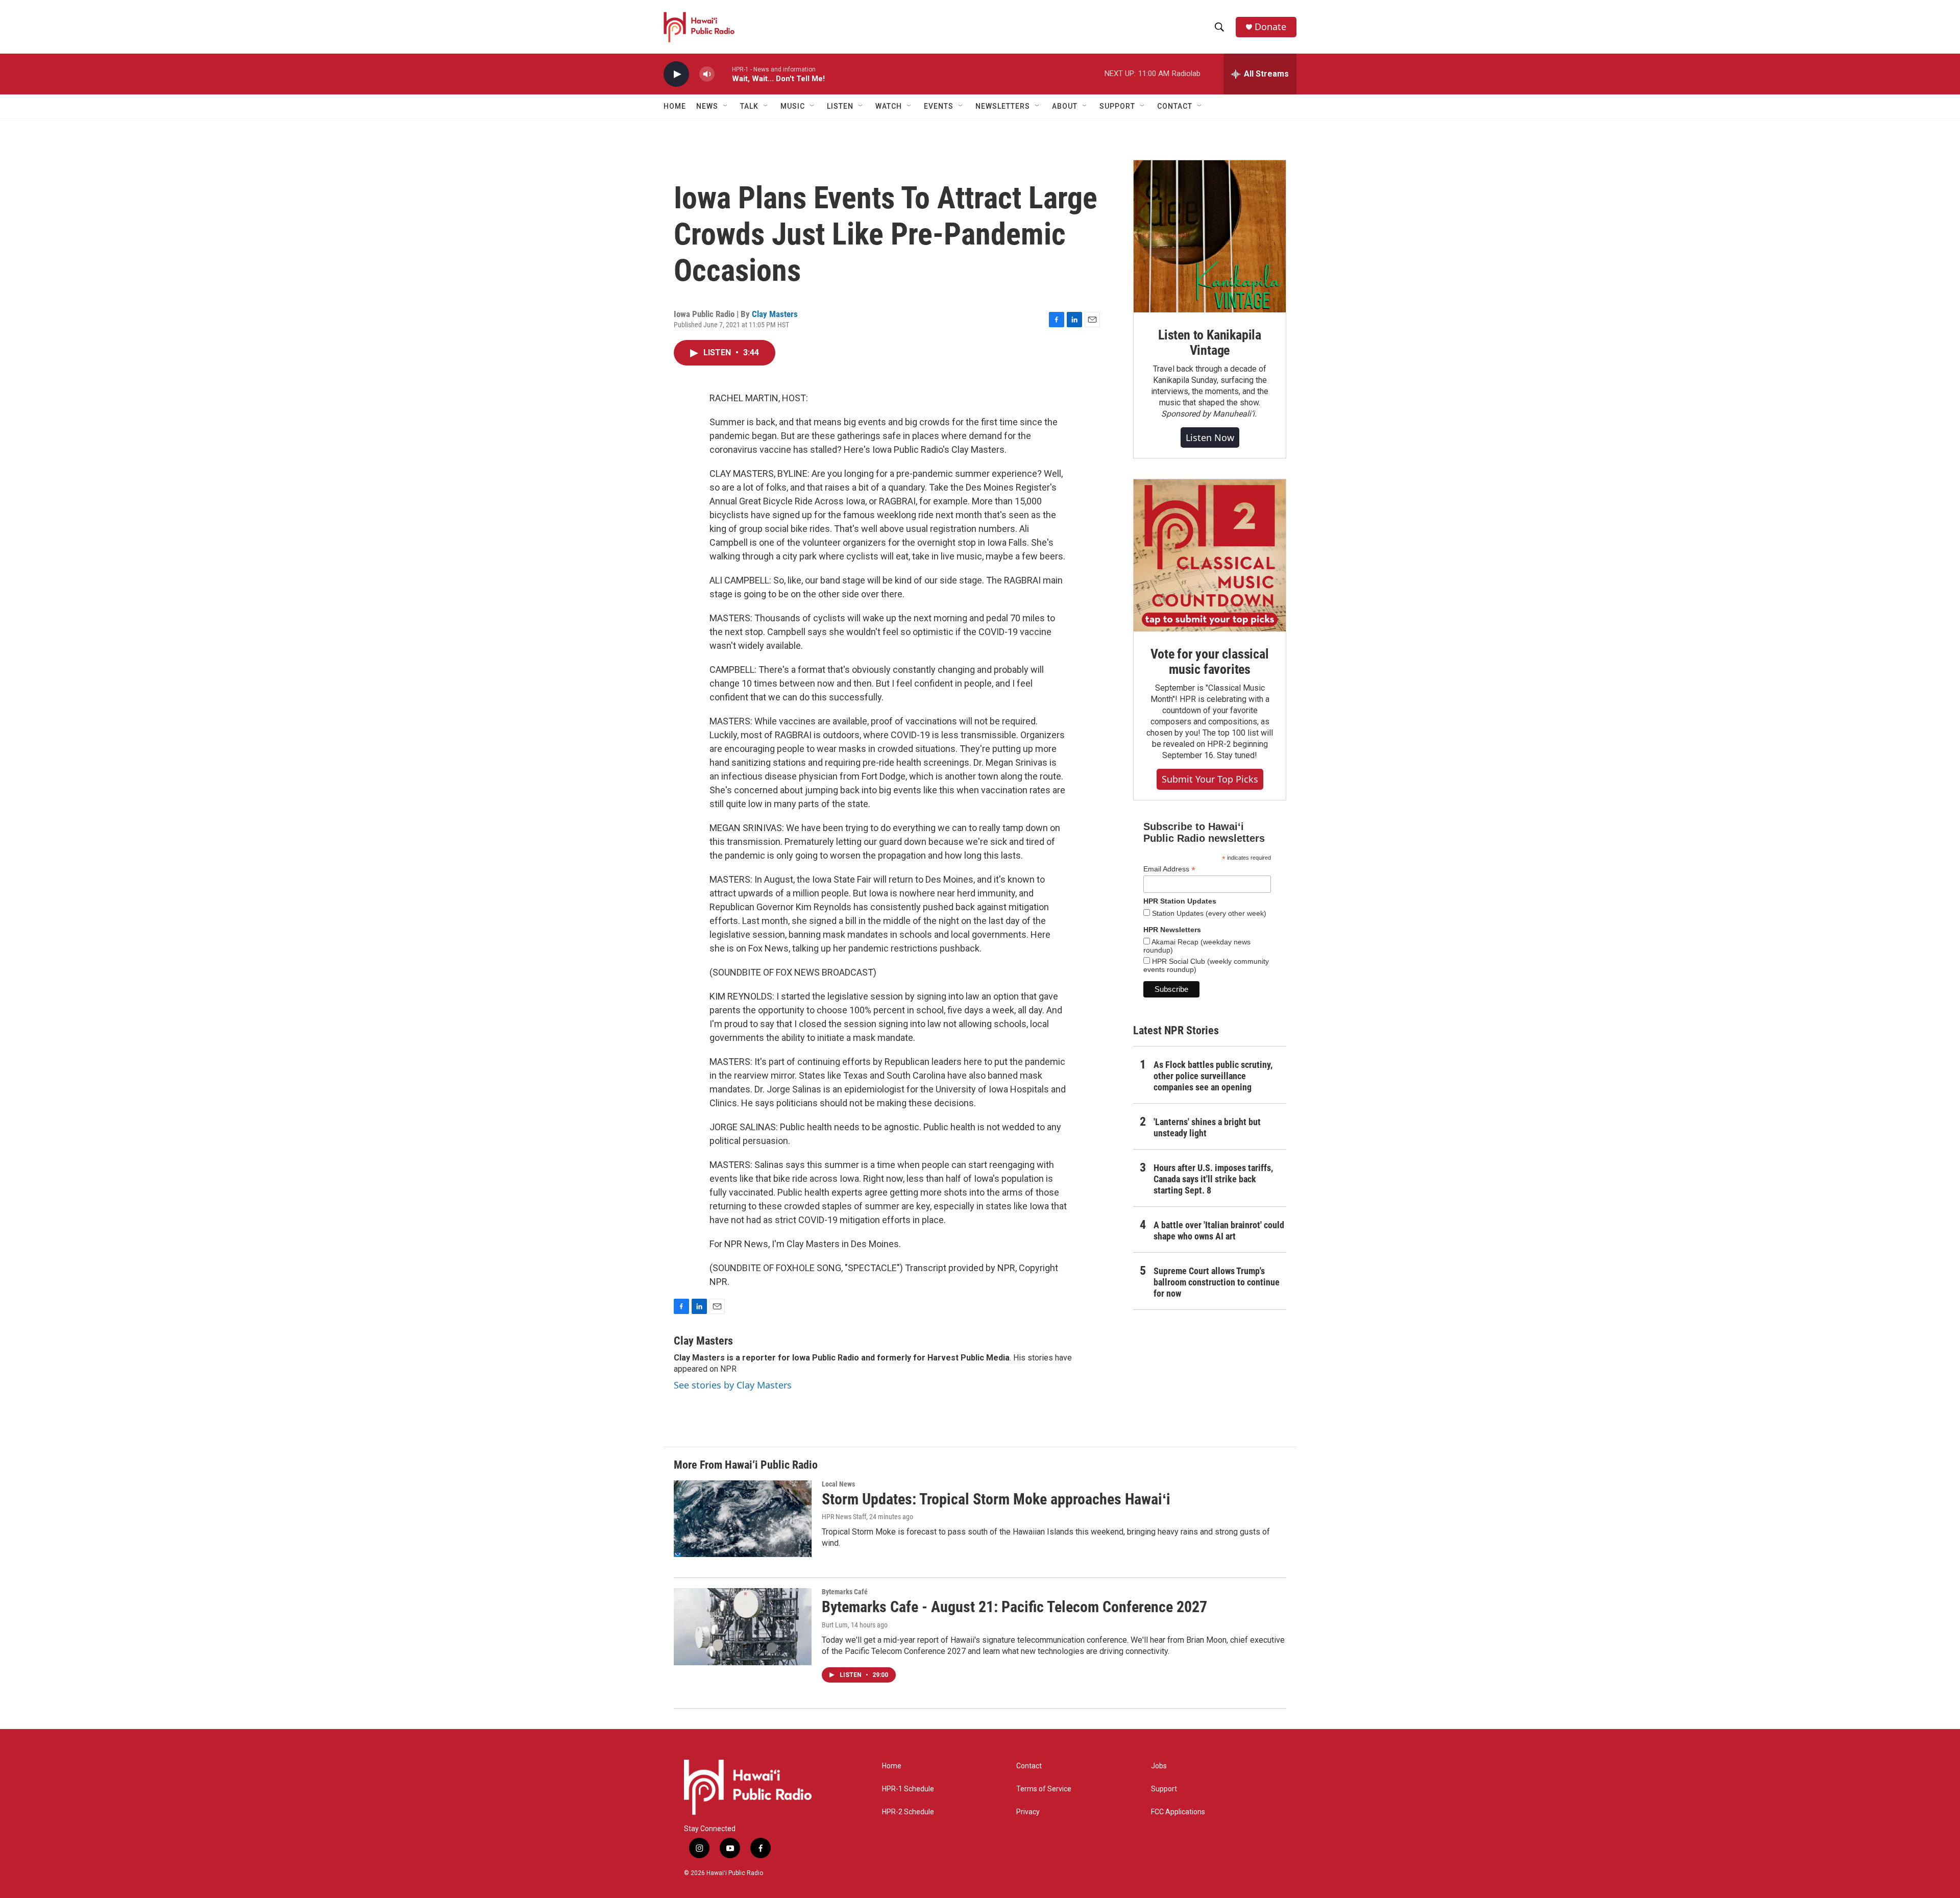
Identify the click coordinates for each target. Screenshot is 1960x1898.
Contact (1029, 1766)
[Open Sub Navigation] (726, 106)
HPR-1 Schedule (908, 1789)
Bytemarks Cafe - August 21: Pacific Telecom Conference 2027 (1014, 1607)
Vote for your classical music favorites (1209, 662)
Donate (1270, 27)
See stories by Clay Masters (733, 1385)
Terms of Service (1044, 1789)
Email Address (1169, 869)
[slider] (723, 74)
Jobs (1159, 1766)
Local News (838, 1484)
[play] (676, 74)
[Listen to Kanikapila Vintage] (1210, 236)
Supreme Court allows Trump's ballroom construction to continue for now (1217, 1282)
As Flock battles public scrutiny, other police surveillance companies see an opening (1213, 1076)
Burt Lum (835, 1625)
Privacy (1028, 1812)
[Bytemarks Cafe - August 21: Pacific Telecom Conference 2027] (743, 1626)
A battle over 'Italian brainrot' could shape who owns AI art (1219, 1231)
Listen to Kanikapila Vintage (1210, 343)
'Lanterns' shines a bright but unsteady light (1207, 1127)
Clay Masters (775, 314)
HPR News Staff (844, 1517)
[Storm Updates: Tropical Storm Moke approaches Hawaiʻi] (743, 1519)
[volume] (707, 74)
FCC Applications (1178, 1812)
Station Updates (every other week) (1208, 913)
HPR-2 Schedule (908, 1812)
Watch (889, 106)
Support (1164, 1789)
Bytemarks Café (845, 1592)
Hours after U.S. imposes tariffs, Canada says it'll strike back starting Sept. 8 (1213, 1179)
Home (675, 106)
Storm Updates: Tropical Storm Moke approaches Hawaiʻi (996, 1499)
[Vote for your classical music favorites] (1210, 555)
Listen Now (1210, 437)
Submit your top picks (1210, 779)
